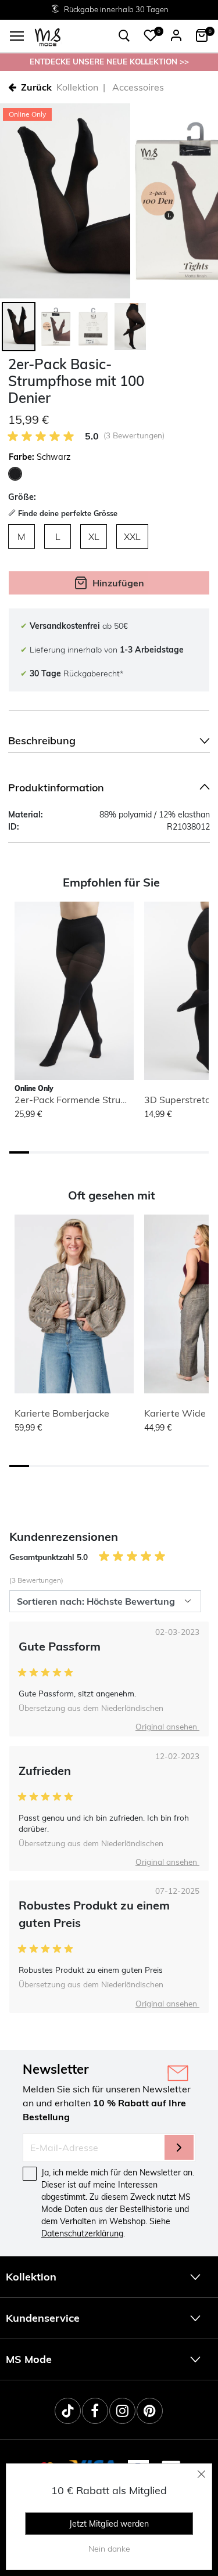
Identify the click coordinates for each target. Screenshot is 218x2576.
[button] (151, 35)
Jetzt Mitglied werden (109, 2524)
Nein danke (109, 2549)
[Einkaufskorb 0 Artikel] (202, 35)
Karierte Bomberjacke (62, 1413)
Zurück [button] (36, 87)
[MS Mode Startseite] (48, 36)
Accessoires (138, 87)
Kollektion (77, 87)
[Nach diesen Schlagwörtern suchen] (124, 36)
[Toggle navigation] (17, 36)
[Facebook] (95, 2411)
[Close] (202, 2474)
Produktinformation (56, 788)
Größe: (22, 497)
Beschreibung (42, 741)
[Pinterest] (150, 2411)
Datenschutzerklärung (82, 2233)
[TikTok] (68, 2411)
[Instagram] (122, 2411)
